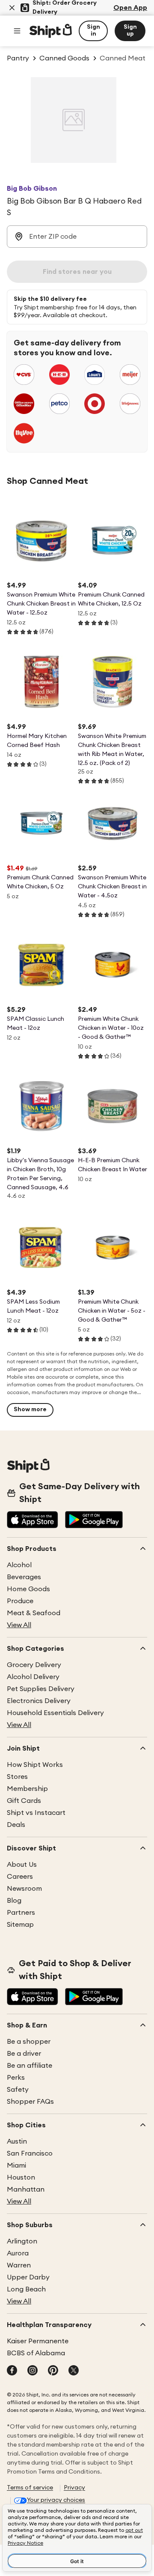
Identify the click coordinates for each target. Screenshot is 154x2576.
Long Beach (26, 2289)
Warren (19, 2265)
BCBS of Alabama (36, 2353)
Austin (17, 2141)
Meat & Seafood (34, 1613)
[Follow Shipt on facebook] (12, 2371)
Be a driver (24, 2054)
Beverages (24, 1577)
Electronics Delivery (39, 1701)
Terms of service (30, 2488)
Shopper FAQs (30, 2102)
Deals (16, 1825)
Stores (17, 1777)
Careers (20, 1877)
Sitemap (20, 1925)
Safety (18, 2090)
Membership (27, 1789)
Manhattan (26, 2189)
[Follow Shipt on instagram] (33, 2371)
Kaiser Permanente (38, 2341)
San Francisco (30, 2153)
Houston (21, 2177)
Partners (21, 1913)
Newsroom (24, 1889)
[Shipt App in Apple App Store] (33, 1520)
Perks (16, 2078)
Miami (16, 2165)
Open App (130, 8)
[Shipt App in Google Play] (94, 1520)
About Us (22, 1865)
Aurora (18, 2253)
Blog (14, 1901)
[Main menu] (17, 31)
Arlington (22, 2241)
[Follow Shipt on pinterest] (53, 2371)
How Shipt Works (35, 1765)
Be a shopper (29, 2042)
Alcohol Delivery (33, 1677)
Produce (20, 1601)
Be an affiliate (30, 2066)
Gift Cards (24, 1801)
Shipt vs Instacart (36, 1813)
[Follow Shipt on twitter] (74, 2371)
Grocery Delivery (34, 1665)
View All (19, 1625)
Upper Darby (28, 2277)
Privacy (74, 2488)
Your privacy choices (56, 2500)
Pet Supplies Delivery (41, 1689)
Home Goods (28, 1589)
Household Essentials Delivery (55, 1713)
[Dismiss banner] (12, 8)
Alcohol (19, 1565)
